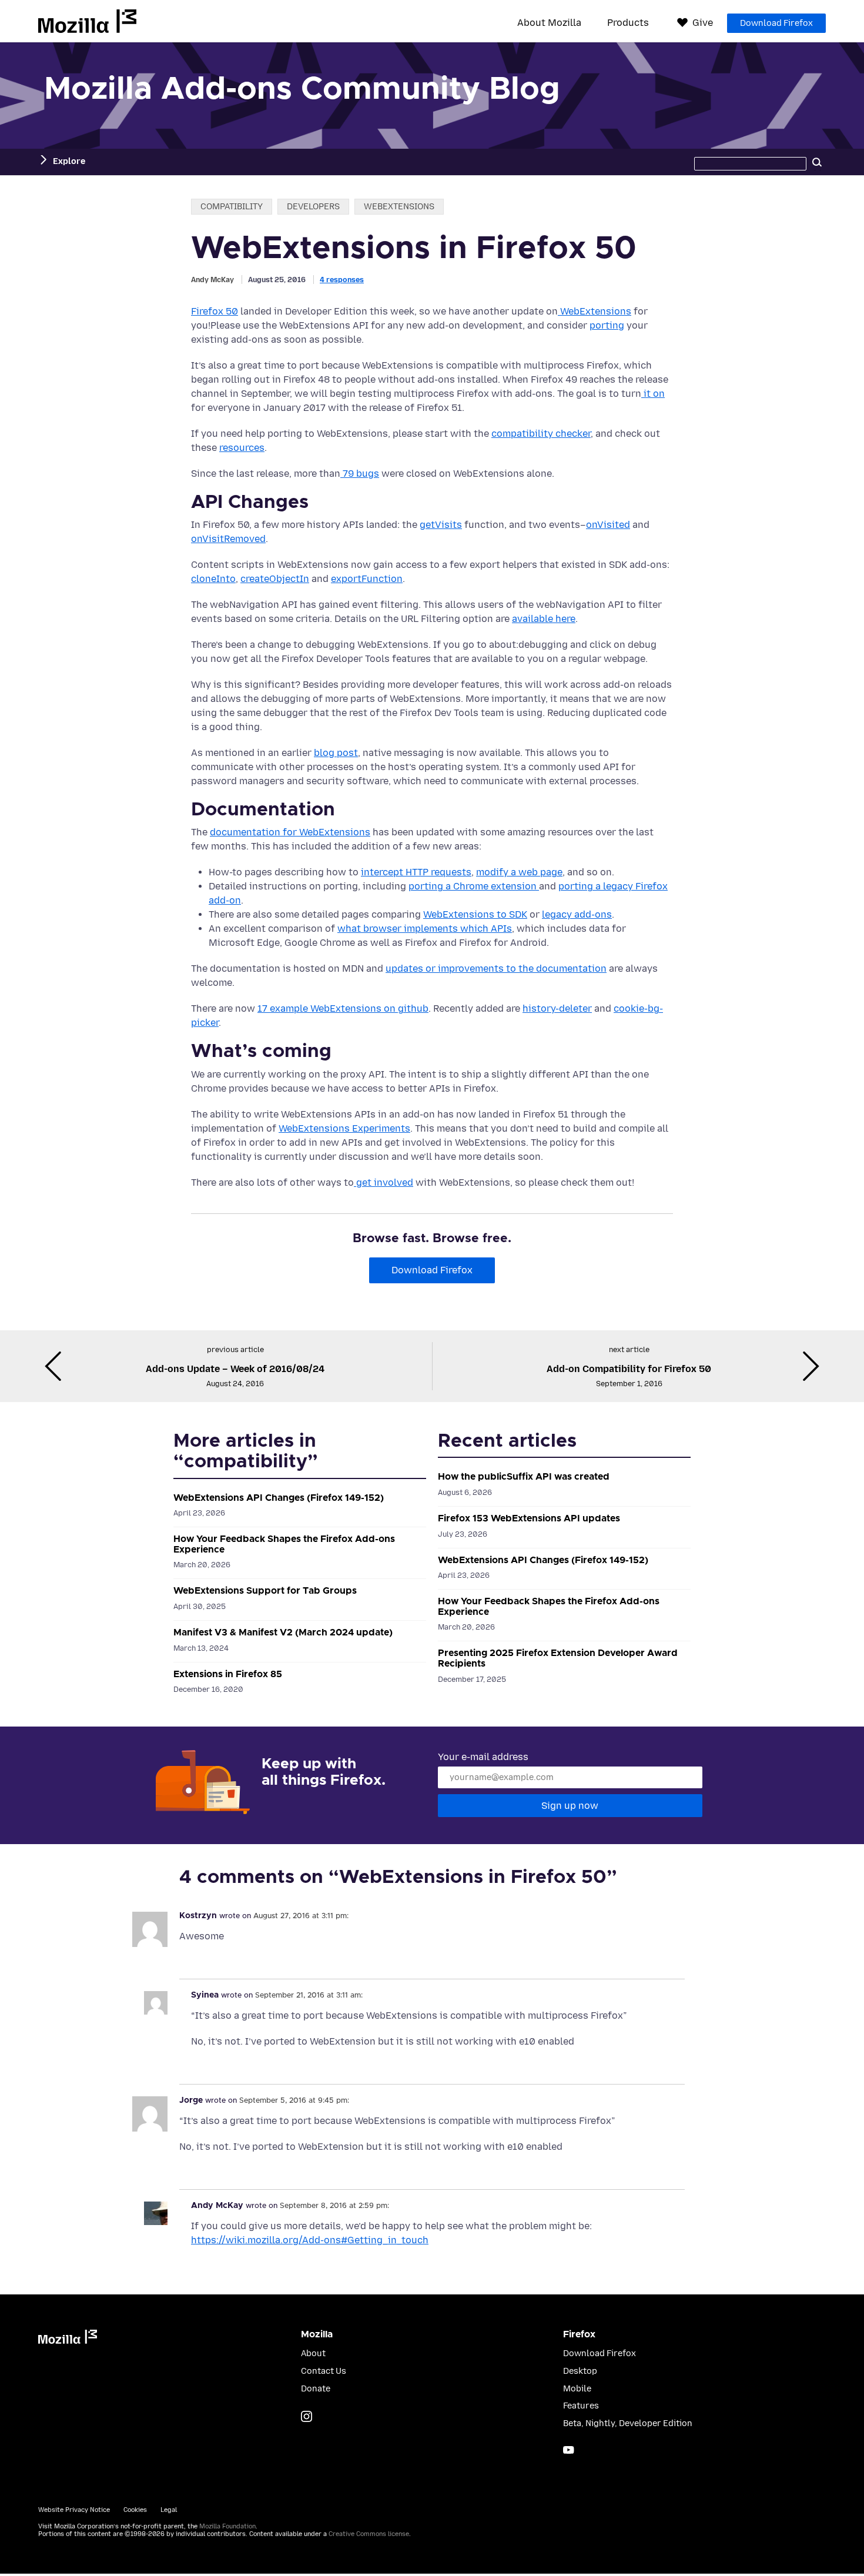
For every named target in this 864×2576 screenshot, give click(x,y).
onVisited (608, 525)
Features (581, 2406)
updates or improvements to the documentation (496, 968)
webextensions (399, 207)
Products (628, 23)
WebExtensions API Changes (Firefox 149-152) (279, 1498)
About (313, 2353)
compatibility (232, 207)
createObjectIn (275, 579)
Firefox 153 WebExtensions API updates (529, 1518)
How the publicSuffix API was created (524, 1477)
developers (313, 207)
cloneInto (213, 579)
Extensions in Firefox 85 (228, 1674)
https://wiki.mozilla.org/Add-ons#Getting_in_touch (310, 2240)
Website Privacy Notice (74, 2510)
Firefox (579, 2334)
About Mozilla (549, 23)
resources (242, 448)
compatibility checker (541, 434)
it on (653, 394)
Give (703, 23)
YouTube (569, 2450)
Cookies (135, 2510)
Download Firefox (776, 23)
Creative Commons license (369, 2534)
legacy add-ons (577, 914)
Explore (69, 161)
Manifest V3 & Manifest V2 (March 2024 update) (283, 1632)
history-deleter (557, 1008)
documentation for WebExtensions (290, 832)
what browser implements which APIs (425, 929)
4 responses (342, 280)
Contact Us (324, 2371)
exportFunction (367, 579)
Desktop (580, 2371)
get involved (384, 1182)
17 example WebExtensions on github (343, 1008)
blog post (336, 753)
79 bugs (360, 474)
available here (544, 619)
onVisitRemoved (228, 539)
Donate (316, 2389)
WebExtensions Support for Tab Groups (265, 1591)
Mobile (577, 2389)
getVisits (441, 525)
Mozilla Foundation (227, 2526)
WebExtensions (595, 311)
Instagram (307, 2416)
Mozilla (87, 21)
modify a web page (519, 872)
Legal (169, 2510)
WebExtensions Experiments (344, 1128)
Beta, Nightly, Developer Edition (628, 2423)
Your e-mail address (483, 1757)
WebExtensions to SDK (475, 914)
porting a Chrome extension (474, 886)
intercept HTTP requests (416, 872)
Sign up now (570, 1806)
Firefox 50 (215, 311)
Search (817, 162)
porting (607, 325)
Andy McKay (212, 280)
